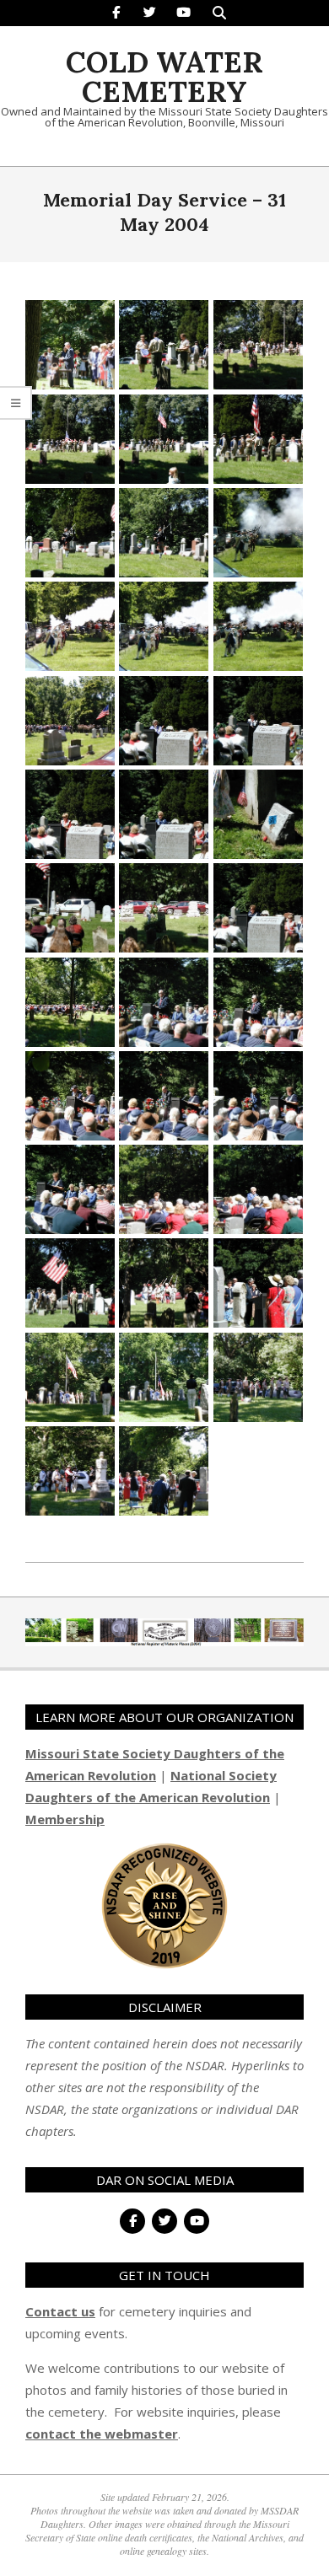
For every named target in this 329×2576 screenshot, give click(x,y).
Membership (65, 1819)
